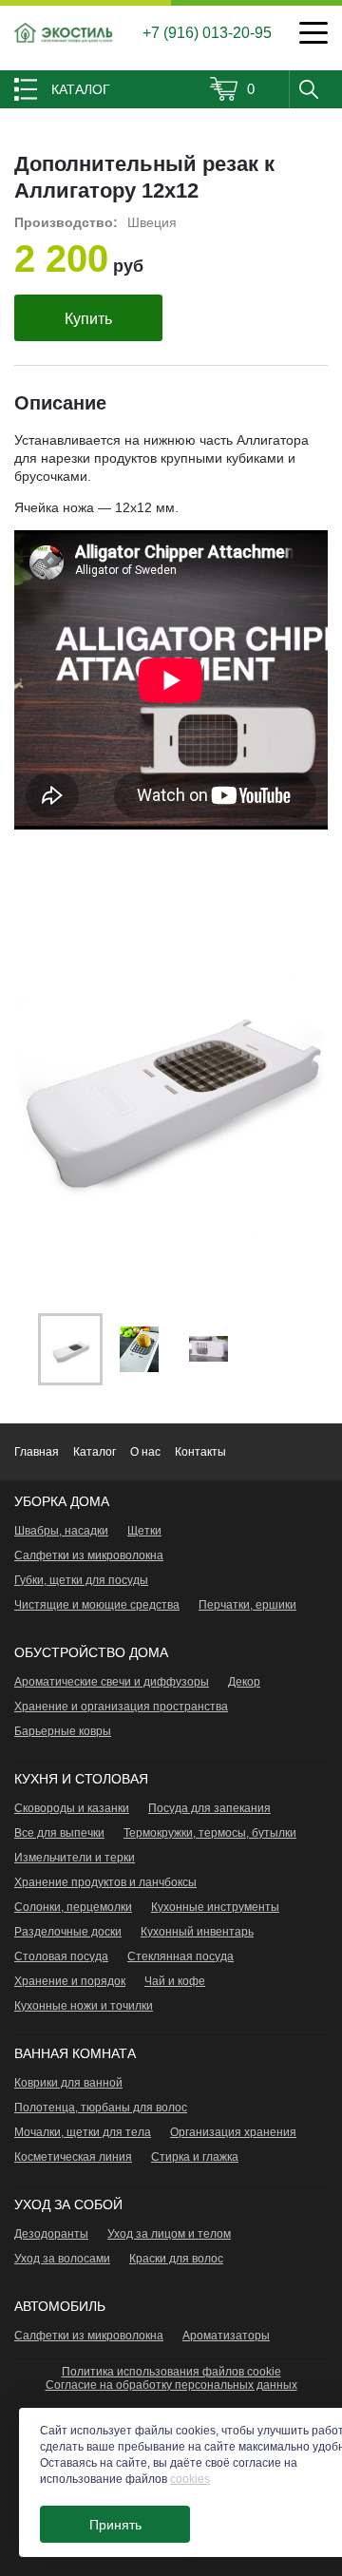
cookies (190, 2479)
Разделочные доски (68, 1932)
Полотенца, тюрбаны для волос (101, 2108)
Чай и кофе (175, 1981)
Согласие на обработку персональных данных (171, 2385)
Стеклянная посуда (180, 1956)
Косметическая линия (73, 2157)
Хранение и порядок (70, 1981)
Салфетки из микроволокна (89, 1555)
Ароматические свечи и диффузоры (112, 1682)
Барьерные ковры (63, 1731)
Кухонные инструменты (215, 1907)
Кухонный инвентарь (197, 1932)
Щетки (144, 1531)
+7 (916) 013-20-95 (207, 33)
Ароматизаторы (226, 2336)
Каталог (95, 1452)
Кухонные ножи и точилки (84, 2006)
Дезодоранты (51, 2234)
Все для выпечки (59, 1833)
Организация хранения (233, 2132)
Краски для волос (176, 2259)
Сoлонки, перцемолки (73, 1907)
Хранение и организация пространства (121, 1707)
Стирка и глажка (195, 2157)
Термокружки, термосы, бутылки (210, 1833)
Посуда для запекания (209, 1808)
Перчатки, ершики (247, 1605)
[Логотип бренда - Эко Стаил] (64, 33)
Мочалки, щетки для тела (83, 2132)
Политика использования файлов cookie (171, 2372)
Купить (88, 319)
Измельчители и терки (75, 1858)
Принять (115, 2525)
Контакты (200, 1452)
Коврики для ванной (68, 2083)
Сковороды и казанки (72, 1808)
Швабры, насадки (61, 1531)
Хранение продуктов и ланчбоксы (105, 1882)
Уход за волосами (62, 2259)
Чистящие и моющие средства (97, 1605)
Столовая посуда (61, 1956)
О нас (145, 1452)
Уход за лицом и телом (169, 2234)
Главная (37, 1452)
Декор (244, 1682)
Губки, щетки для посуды (81, 1580)
